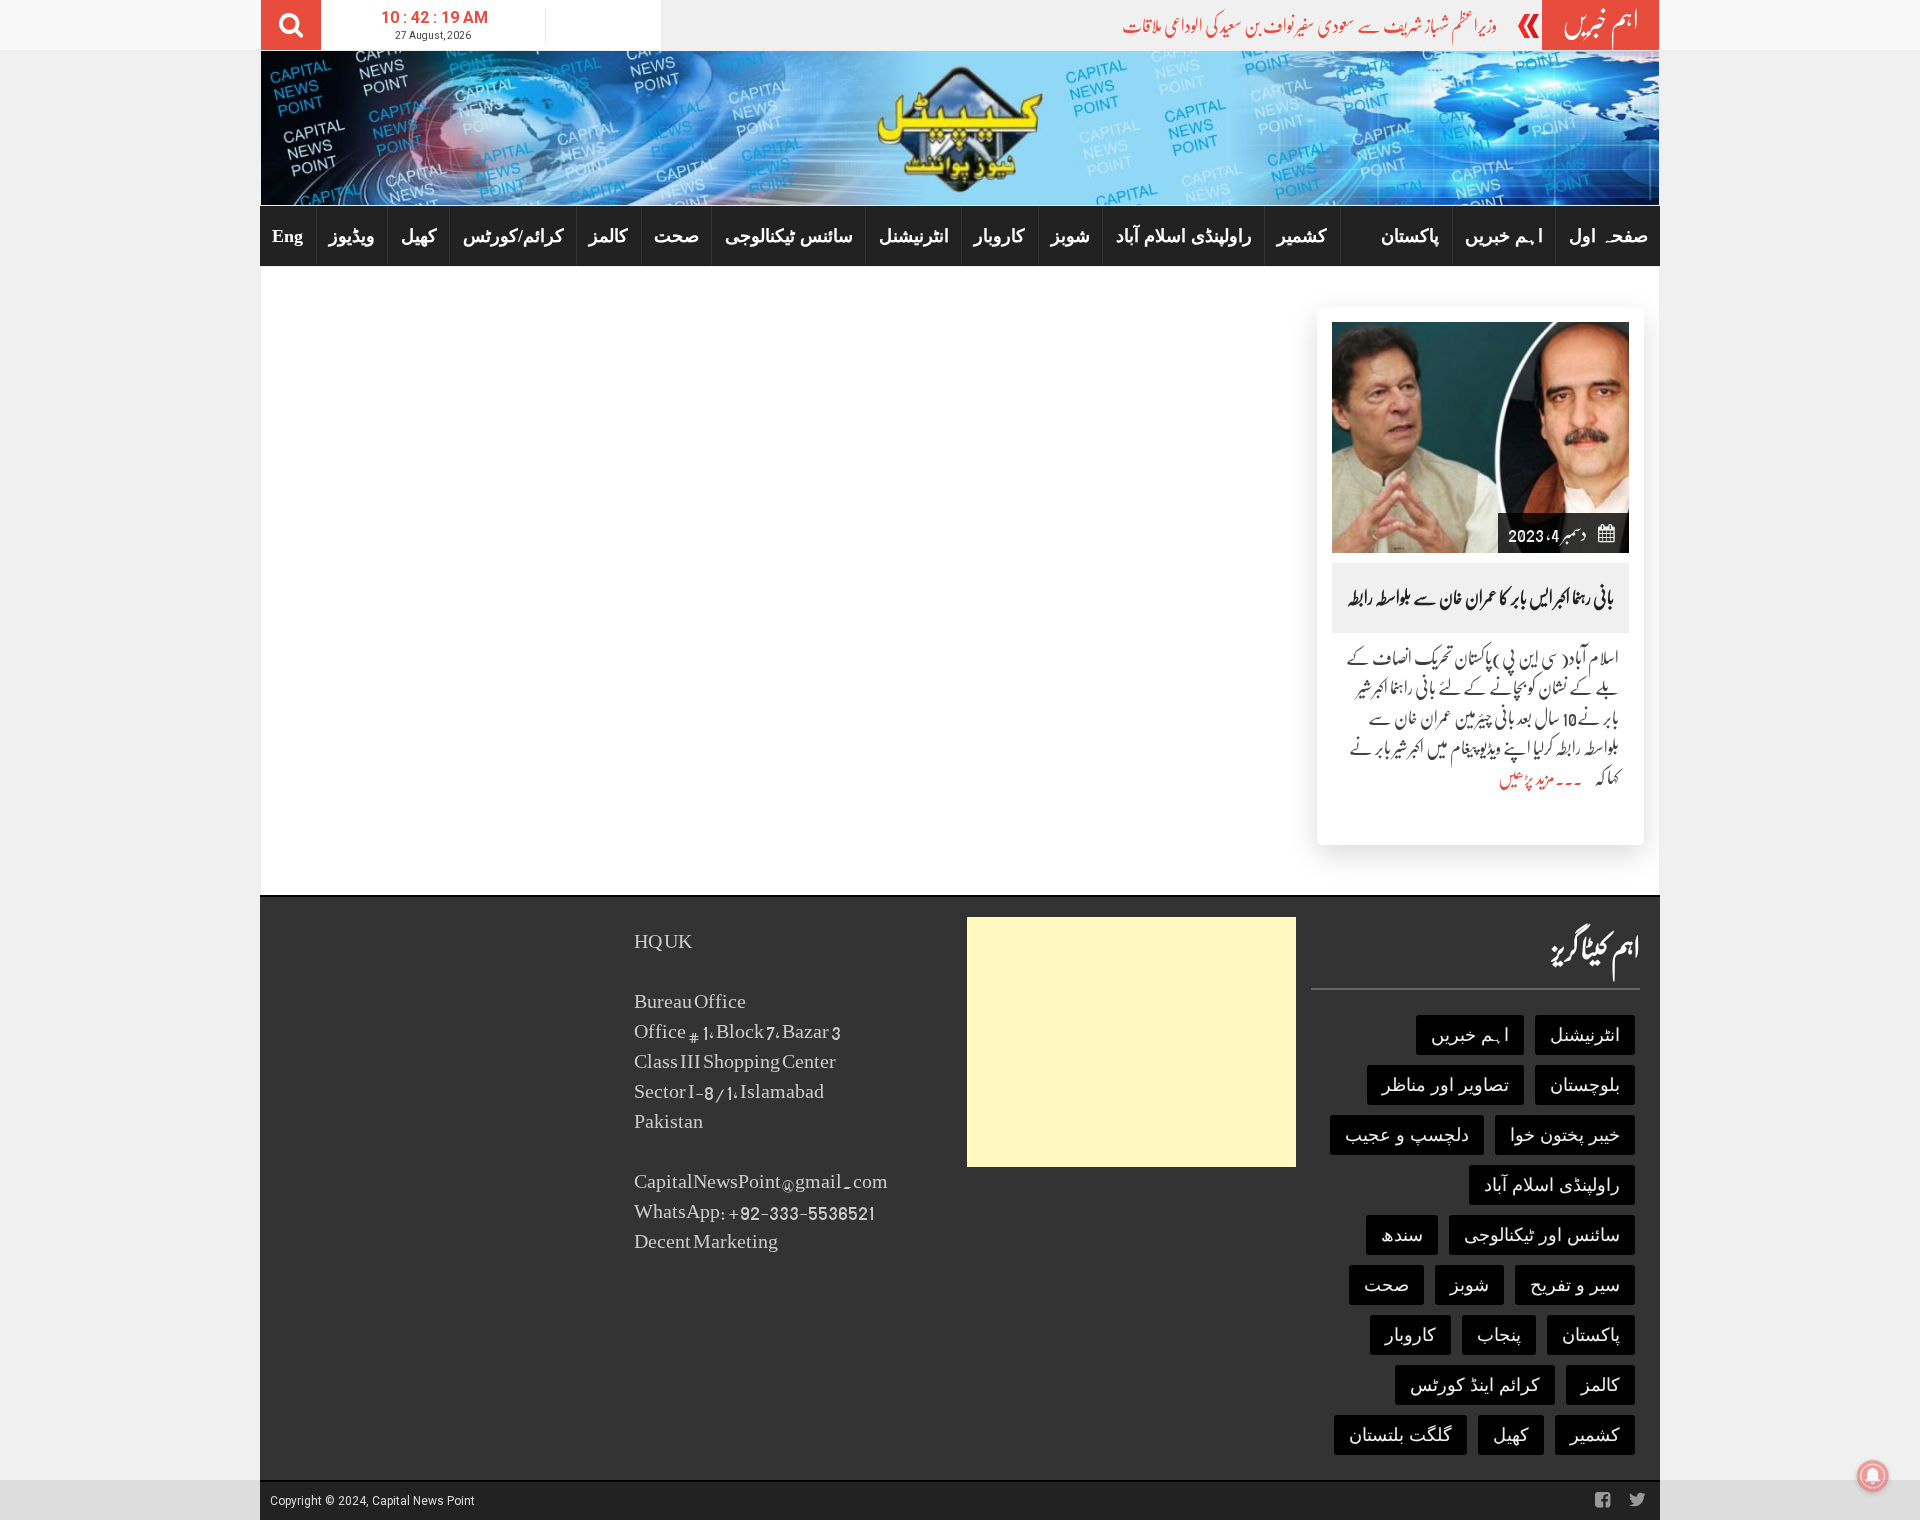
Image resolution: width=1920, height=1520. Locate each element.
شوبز (1070, 236)
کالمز (608, 236)
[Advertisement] (1131, 1042)
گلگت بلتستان (1400, 1435)
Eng (287, 236)
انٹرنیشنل (914, 236)
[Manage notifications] (1873, 1476)
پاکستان (1410, 236)
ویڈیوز (352, 236)
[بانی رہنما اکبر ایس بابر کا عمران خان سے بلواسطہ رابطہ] (1480, 436)
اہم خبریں (1504, 236)
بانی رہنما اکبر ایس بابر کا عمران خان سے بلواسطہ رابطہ (1480, 598)
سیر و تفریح (1575, 1285)
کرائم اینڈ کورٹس (1475, 1385)
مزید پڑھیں (1526, 778)
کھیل (419, 236)
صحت (676, 236)
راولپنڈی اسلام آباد (1184, 236)
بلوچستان (1585, 1085)
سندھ (1402, 1235)
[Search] (291, 25)
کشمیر (1302, 236)
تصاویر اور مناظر (1445, 1085)
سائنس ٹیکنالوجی (789, 236)
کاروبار (999, 236)
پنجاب (1499, 1335)
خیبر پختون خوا (1565, 1135)
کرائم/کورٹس (513, 236)
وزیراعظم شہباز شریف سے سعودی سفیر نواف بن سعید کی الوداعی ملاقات (1309, 26)
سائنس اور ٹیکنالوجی (1542, 1235)
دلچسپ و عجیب (1407, 1135)
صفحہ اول (1608, 236)
